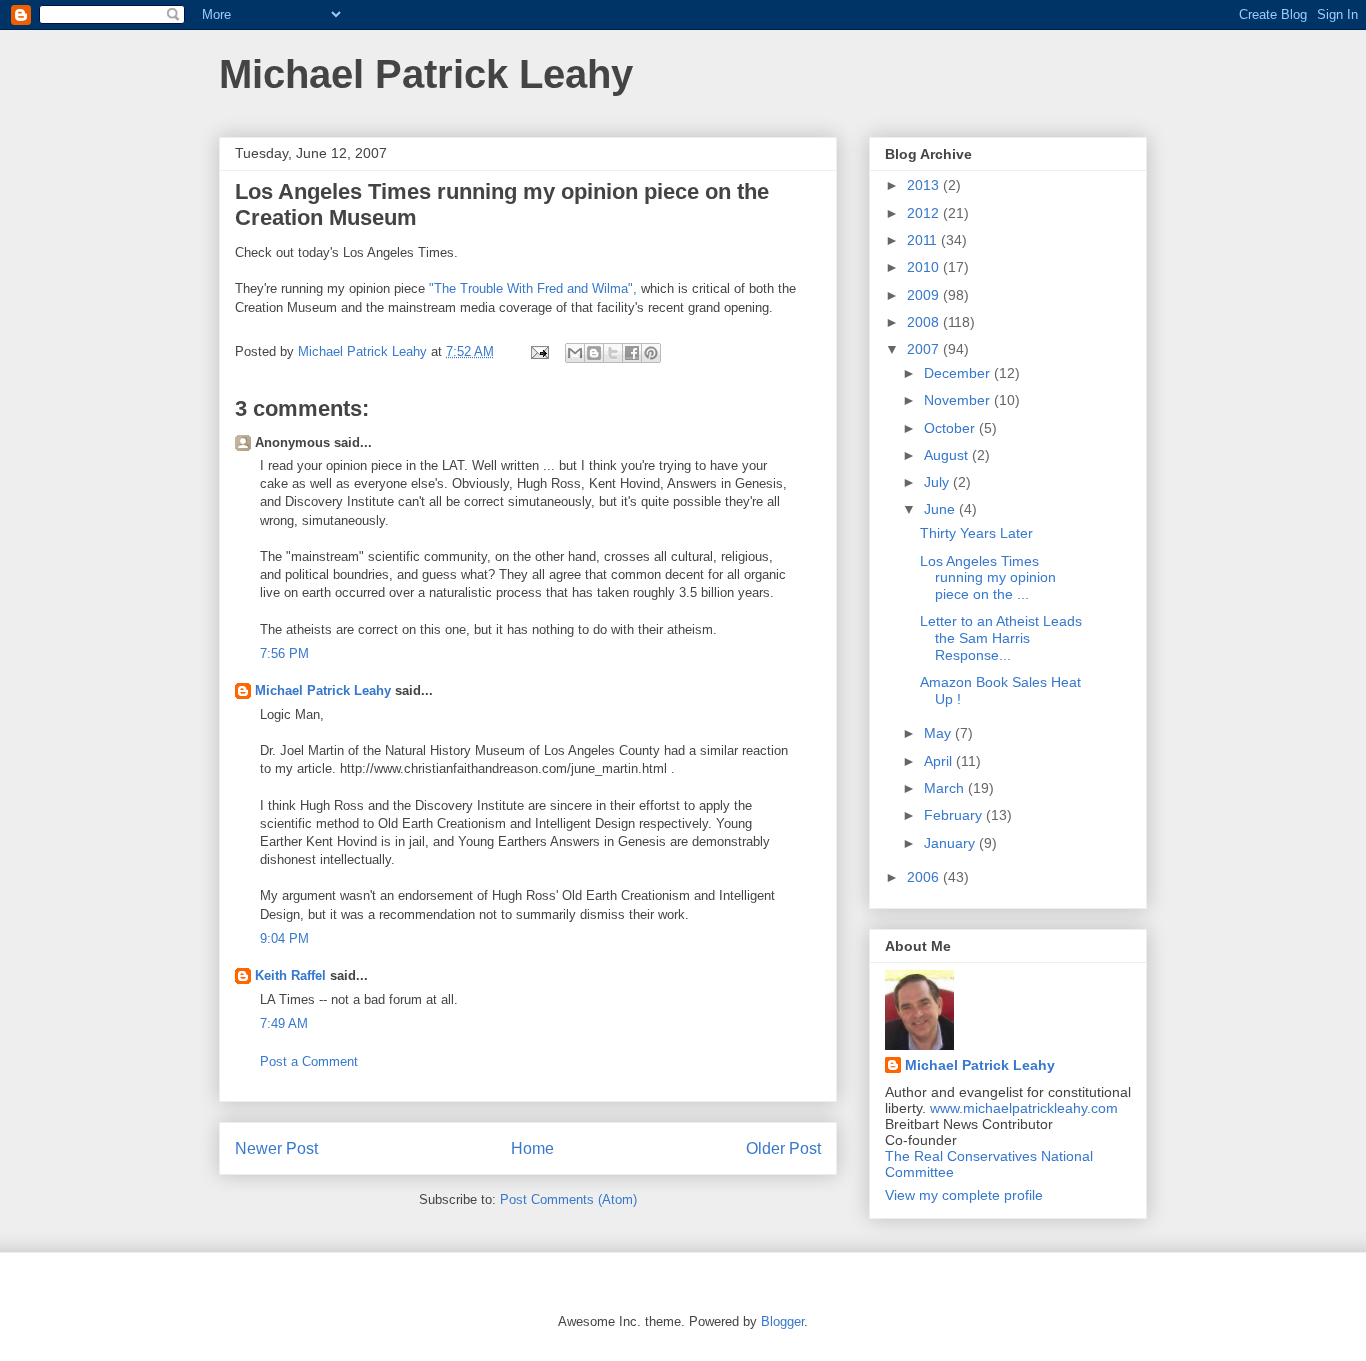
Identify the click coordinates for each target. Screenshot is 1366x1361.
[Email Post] (538, 351)
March (946, 788)
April (940, 761)
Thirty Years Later (976, 533)
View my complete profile (964, 1195)
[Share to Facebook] (632, 353)
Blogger (782, 1321)
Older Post (783, 1148)
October (951, 428)
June (941, 509)
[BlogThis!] (594, 353)
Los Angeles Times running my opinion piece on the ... (988, 578)
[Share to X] (613, 353)
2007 (925, 349)
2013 (925, 185)
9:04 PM (284, 938)
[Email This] (575, 353)
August (948, 455)
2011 (924, 240)
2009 (925, 295)
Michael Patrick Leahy (426, 74)
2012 (925, 213)
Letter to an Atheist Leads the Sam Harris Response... (1001, 638)
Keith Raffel (290, 975)
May (939, 733)
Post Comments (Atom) (568, 1199)
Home (532, 1148)
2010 (925, 267)
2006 (925, 877)
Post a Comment (309, 1061)
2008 (925, 322)
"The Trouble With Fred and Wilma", (535, 288)
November (959, 400)
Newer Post (276, 1148)
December (959, 373)
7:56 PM (284, 653)
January (951, 843)
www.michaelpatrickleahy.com (1024, 1108)
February (955, 815)
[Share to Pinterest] (651, 353)
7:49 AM (284, 1023)
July (938, 482)
